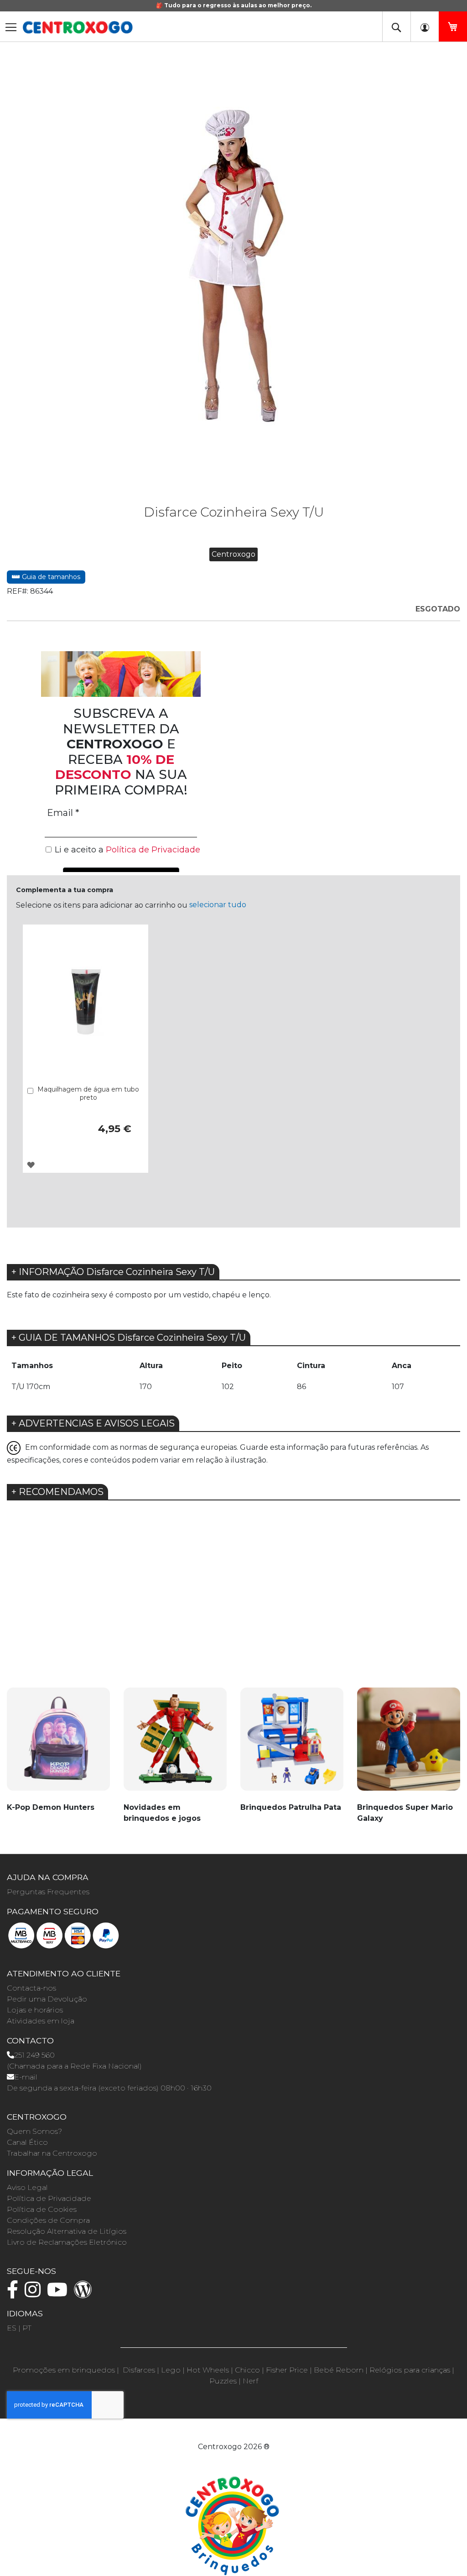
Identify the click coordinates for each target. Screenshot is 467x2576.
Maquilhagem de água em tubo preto (88, 1093)
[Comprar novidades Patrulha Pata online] (292, 1744)
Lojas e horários (35, 2010)
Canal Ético (27, 2142)
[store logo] (78, 27)
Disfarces (139, 2370)
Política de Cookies (42, 2209)
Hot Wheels (208, 2370)
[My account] (425, 26)
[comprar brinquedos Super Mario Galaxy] (409, 1744)
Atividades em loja (41, 2021)
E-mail (26, 2077)
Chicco (247, 2370)
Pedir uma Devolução (47, 1999)
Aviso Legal (27, 2187)
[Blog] (85, 2294)
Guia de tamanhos (50, 577)
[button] (31, 1165)
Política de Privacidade (49, 2198)
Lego (171, 2370)
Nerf (250, 2381)
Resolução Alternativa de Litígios (67, 2231)
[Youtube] (60, 2294)
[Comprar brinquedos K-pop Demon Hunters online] (58, 1744)
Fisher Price (287, 2370)
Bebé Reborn (339, 2370)
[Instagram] (35, 2294)
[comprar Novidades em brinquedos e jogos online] (175, 1744)
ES (12, 2328)
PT (27, 2328)
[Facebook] (15, 2294)
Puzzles (223, 2381)
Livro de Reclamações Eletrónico (67, 2242)
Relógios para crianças (410, 2370)
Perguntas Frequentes (48, 1892)
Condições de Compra (48, 2220)
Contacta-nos (31, 1988)
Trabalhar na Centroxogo (52, 2153)
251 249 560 (34, 2055)
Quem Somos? (34, 2131)
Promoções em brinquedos (64, 2370)
